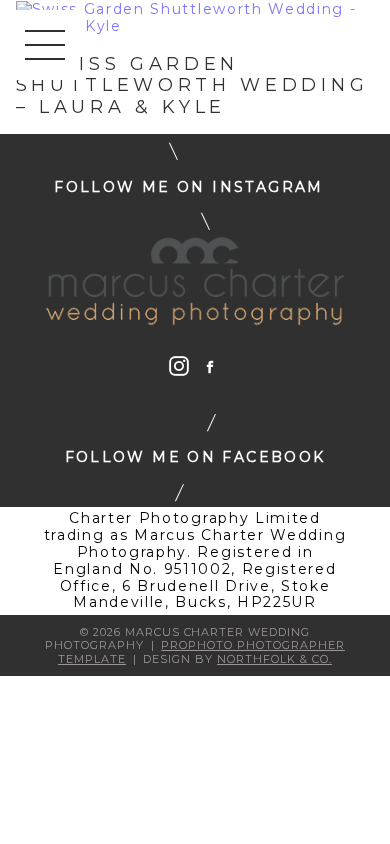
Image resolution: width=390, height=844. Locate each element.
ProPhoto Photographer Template (201, 651)
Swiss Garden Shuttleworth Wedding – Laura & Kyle (192, 85)
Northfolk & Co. (274, 659)
